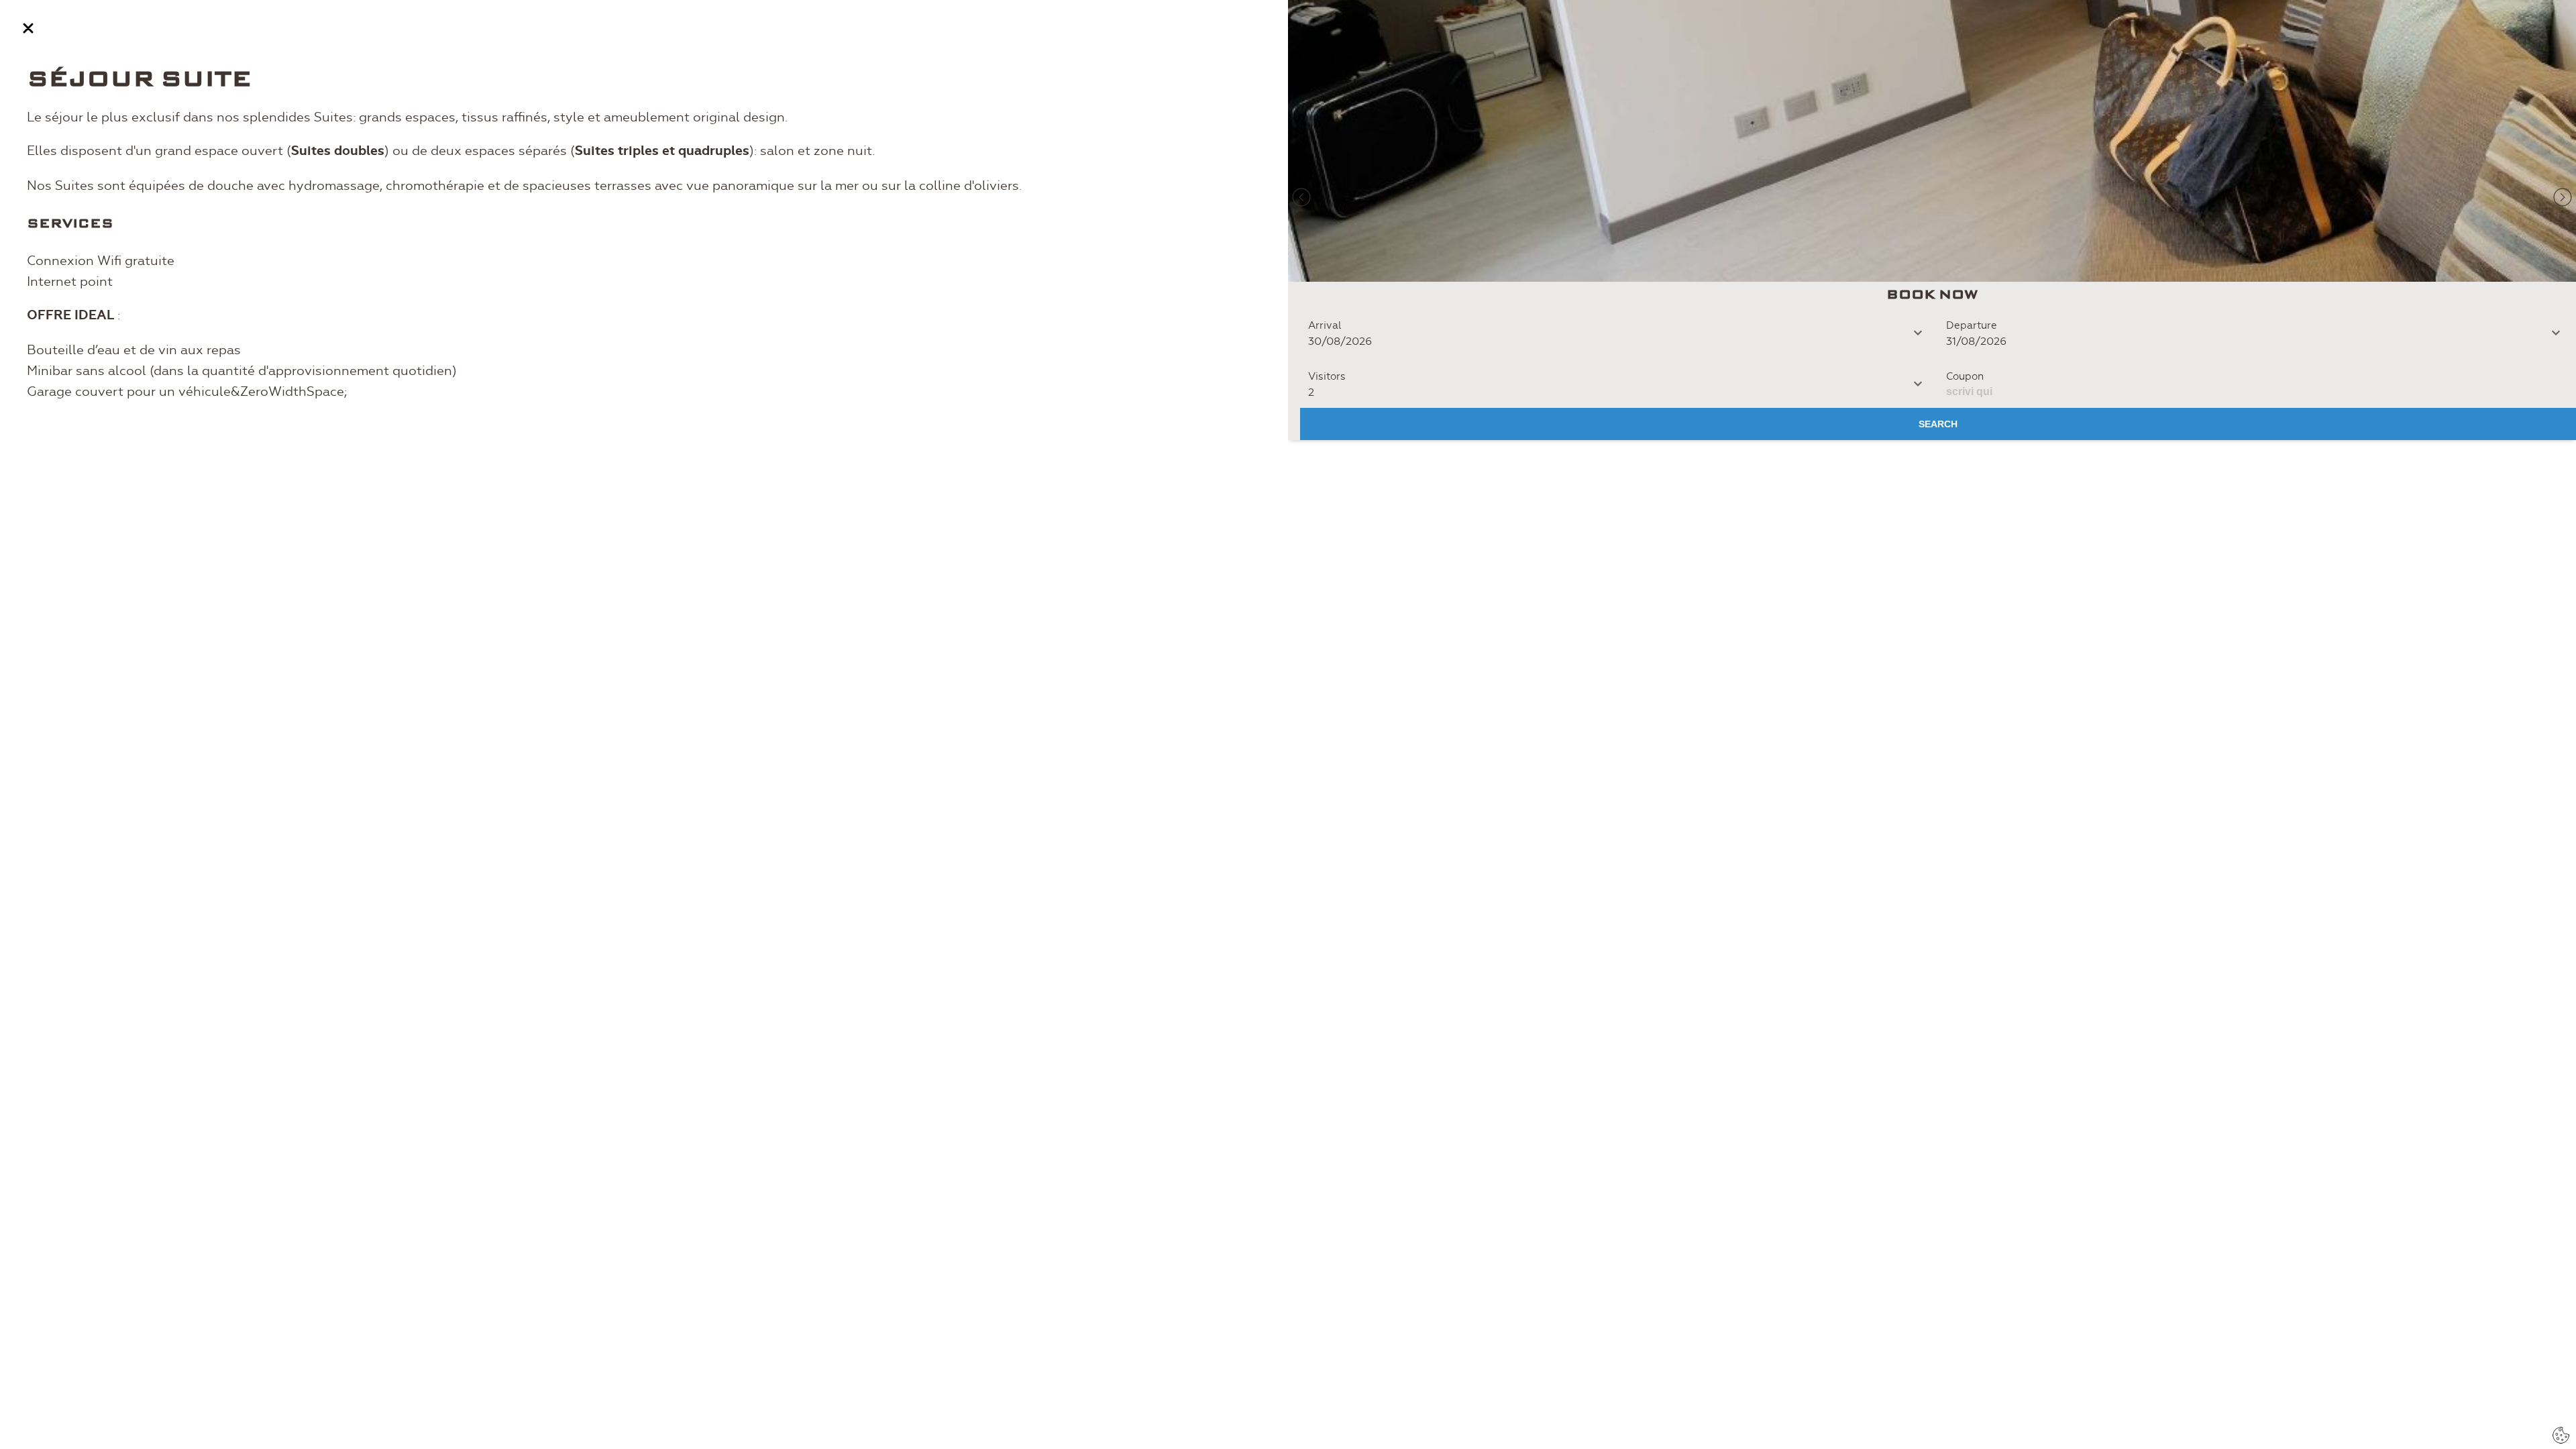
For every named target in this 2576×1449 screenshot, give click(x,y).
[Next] (2563, 197)
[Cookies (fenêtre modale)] (2561, 1435)
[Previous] (1301, 197)
